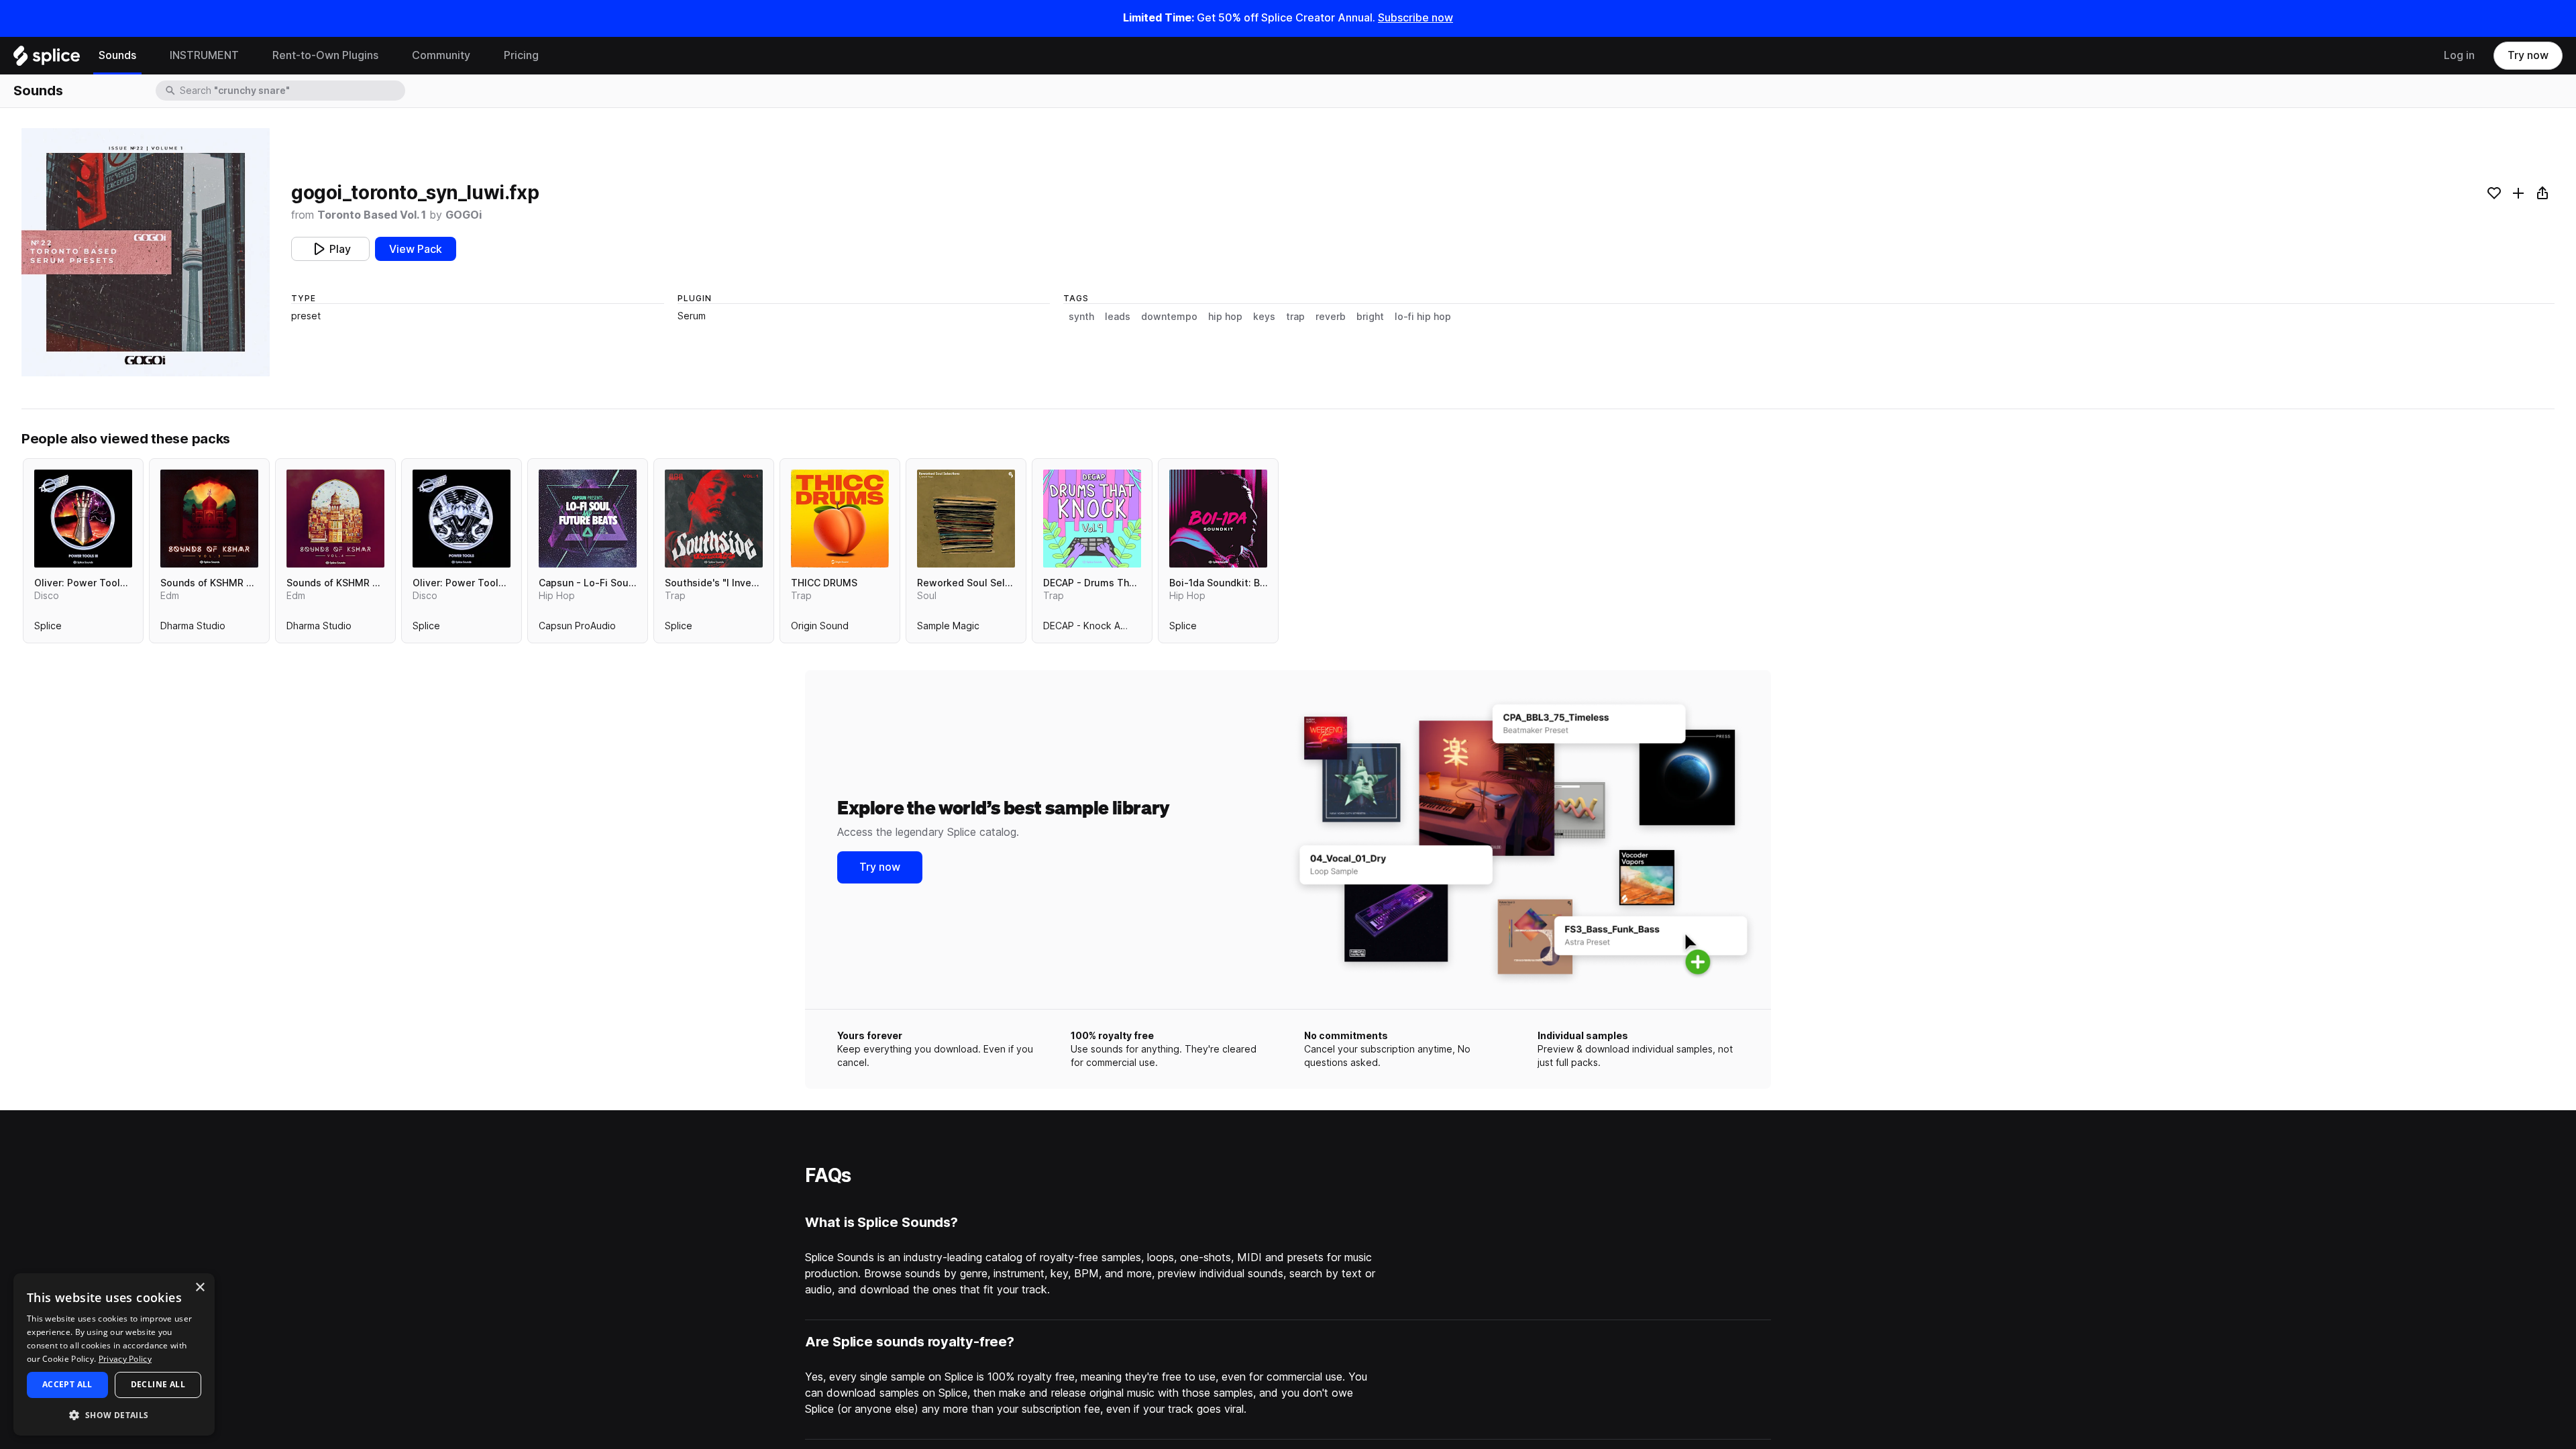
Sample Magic (948, 629)
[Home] (47, 59)
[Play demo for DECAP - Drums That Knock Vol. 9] (1092, 519)
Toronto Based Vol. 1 (372, 215)
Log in (2459, 55)
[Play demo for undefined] (146, 252)
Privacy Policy (125, 1359)
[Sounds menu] (146, 56)
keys (1264, 317)
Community (441, 55)
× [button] (200, 1288)
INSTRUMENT (204, 55)
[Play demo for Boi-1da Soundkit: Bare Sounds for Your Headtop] (1218, 519)
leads (1118, 317)
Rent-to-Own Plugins (325, 55)
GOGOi (464, 215)
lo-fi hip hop (1423, 317)
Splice (48, 629)
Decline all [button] (158, 1384)
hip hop (1225, 317)
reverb (1331, 317)
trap (1295, 317)
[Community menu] (480, 56)
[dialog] (114, 1354)
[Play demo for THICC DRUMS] (840, 519)
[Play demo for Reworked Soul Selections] (966, 519)
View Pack (416, 249)
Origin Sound (820, 629)
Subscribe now (1415, 18)
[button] (114, 1414)
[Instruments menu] (249, 56)
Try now (2528, 55)
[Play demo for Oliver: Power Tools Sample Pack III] (83, 519)
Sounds (117, 55)
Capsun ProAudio (577, 629)
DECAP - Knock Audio (1091, 629)
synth (1081, 317)
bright (1370, 317)
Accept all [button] (67, 1384)
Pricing (521, 55)
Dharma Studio (193, 629)
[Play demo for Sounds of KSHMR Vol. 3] (209, 519)
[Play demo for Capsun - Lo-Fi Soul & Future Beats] (588, 519)
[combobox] (291, 91)
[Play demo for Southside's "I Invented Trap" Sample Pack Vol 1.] (714, 519)
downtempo (1169, 317)
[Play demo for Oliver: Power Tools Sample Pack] (462, 519)
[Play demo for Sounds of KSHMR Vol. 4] (335, 519)
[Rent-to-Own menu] (388, 56)
